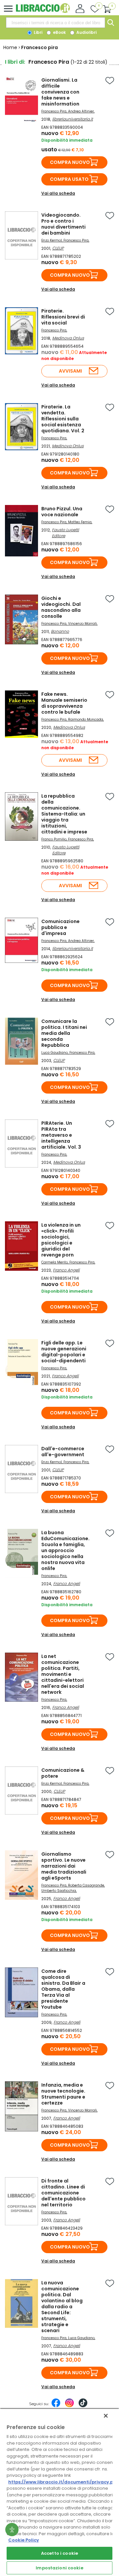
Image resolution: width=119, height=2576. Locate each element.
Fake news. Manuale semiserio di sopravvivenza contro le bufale (64, 703)
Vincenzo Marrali (82, 624)
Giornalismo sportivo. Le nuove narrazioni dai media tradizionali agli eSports (64, 1866)
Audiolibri (86, 32)
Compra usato (69, 179)
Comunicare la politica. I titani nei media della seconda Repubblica (64, 1033)
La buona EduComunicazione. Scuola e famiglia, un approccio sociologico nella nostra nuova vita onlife (65, 1550)
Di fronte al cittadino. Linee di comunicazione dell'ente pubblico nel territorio (63, 2193)
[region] (59, 2492)
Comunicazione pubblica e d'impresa (60, 927)
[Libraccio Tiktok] (83, 2406)
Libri (38, 32)
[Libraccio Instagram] (69, 2406)
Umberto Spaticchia (59, 1891)
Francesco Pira (54, 111)
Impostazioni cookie (59, 2568)
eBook (59, 32)
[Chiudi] (106, 2416)
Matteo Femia (80, 522)
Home (10, 47)
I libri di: (15, 62)
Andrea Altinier (81, 111)
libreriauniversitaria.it (73, 119)
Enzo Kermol (52, 240)
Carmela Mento (55, 1262)
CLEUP (58, 248)
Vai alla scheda (58, 193)
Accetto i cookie (59, 2553)
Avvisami (70, 371)
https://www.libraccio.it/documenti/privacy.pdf (63, 2482)
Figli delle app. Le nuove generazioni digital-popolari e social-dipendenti (64, 1352)
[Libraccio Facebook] (56, 2406)
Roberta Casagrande (86, 1885)
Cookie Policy (24, 2540)
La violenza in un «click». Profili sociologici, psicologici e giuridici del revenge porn (61, 1240)
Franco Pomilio (54, 839)
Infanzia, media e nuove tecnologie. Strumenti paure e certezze (63, 2094)
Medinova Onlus (68, 338)
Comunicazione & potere (63, 1773)
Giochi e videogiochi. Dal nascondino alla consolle (61, 607)
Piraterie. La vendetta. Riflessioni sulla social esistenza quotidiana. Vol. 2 (63, 419)
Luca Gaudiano (55, 1053)
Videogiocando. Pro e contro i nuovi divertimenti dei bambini (63, 224)
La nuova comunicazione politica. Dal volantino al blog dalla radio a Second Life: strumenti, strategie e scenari (62, 2307)
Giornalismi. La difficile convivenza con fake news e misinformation (60, 92)
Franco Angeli (66, 1270)
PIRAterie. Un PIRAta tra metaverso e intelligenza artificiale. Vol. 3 (61, 1135)
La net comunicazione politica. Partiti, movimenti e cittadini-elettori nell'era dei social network (63, 1674)
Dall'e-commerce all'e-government (63, 1452)
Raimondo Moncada (86, 719)
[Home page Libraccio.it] (43, 11)
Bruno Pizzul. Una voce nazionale (62, 512)
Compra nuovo (70, 162)
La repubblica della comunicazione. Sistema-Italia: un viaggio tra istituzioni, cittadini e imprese (64, 814)
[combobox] (56, 23)
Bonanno (60, 631)
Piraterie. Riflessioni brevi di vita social (63, 317)
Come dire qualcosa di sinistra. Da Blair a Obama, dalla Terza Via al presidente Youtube (63, 1989)
